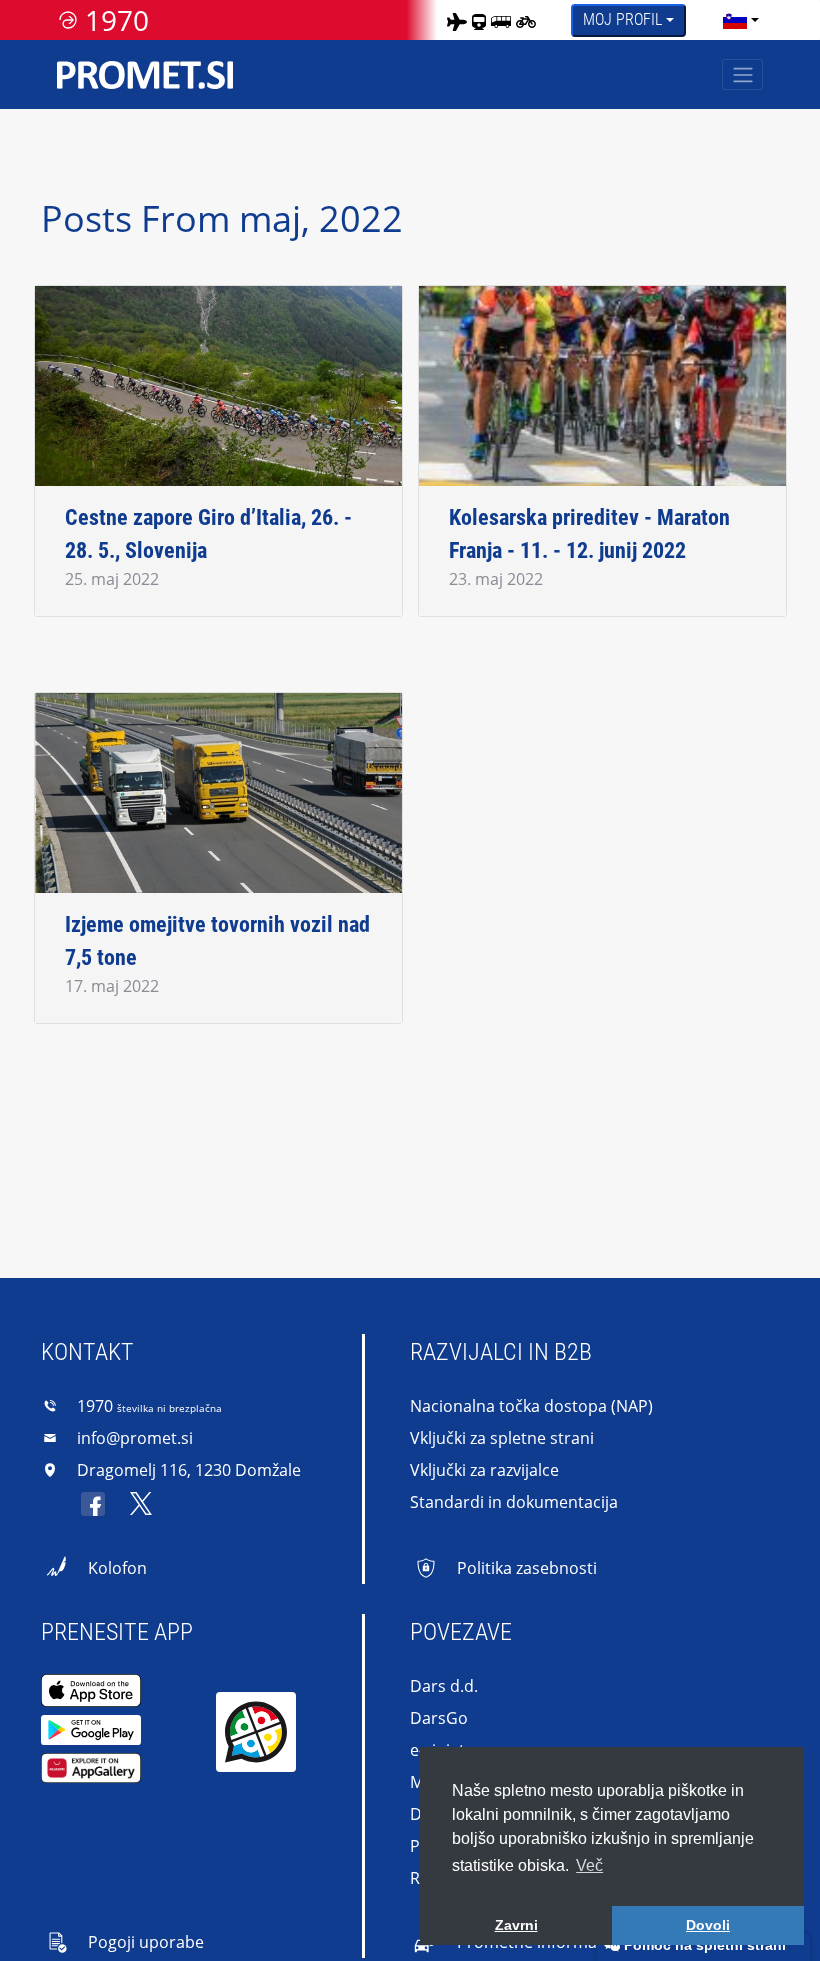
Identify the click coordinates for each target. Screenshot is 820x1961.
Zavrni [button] (516, 1925)
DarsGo (439, 1718)
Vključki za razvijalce (484, 1470)
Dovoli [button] (708, 1925)
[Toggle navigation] (742, 74)
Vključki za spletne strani (502, 1438)
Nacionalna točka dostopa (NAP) (531, 1406)
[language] (735, 20)
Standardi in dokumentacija (514, 1502)
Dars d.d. (444, 1686)
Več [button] (589, 1865)
